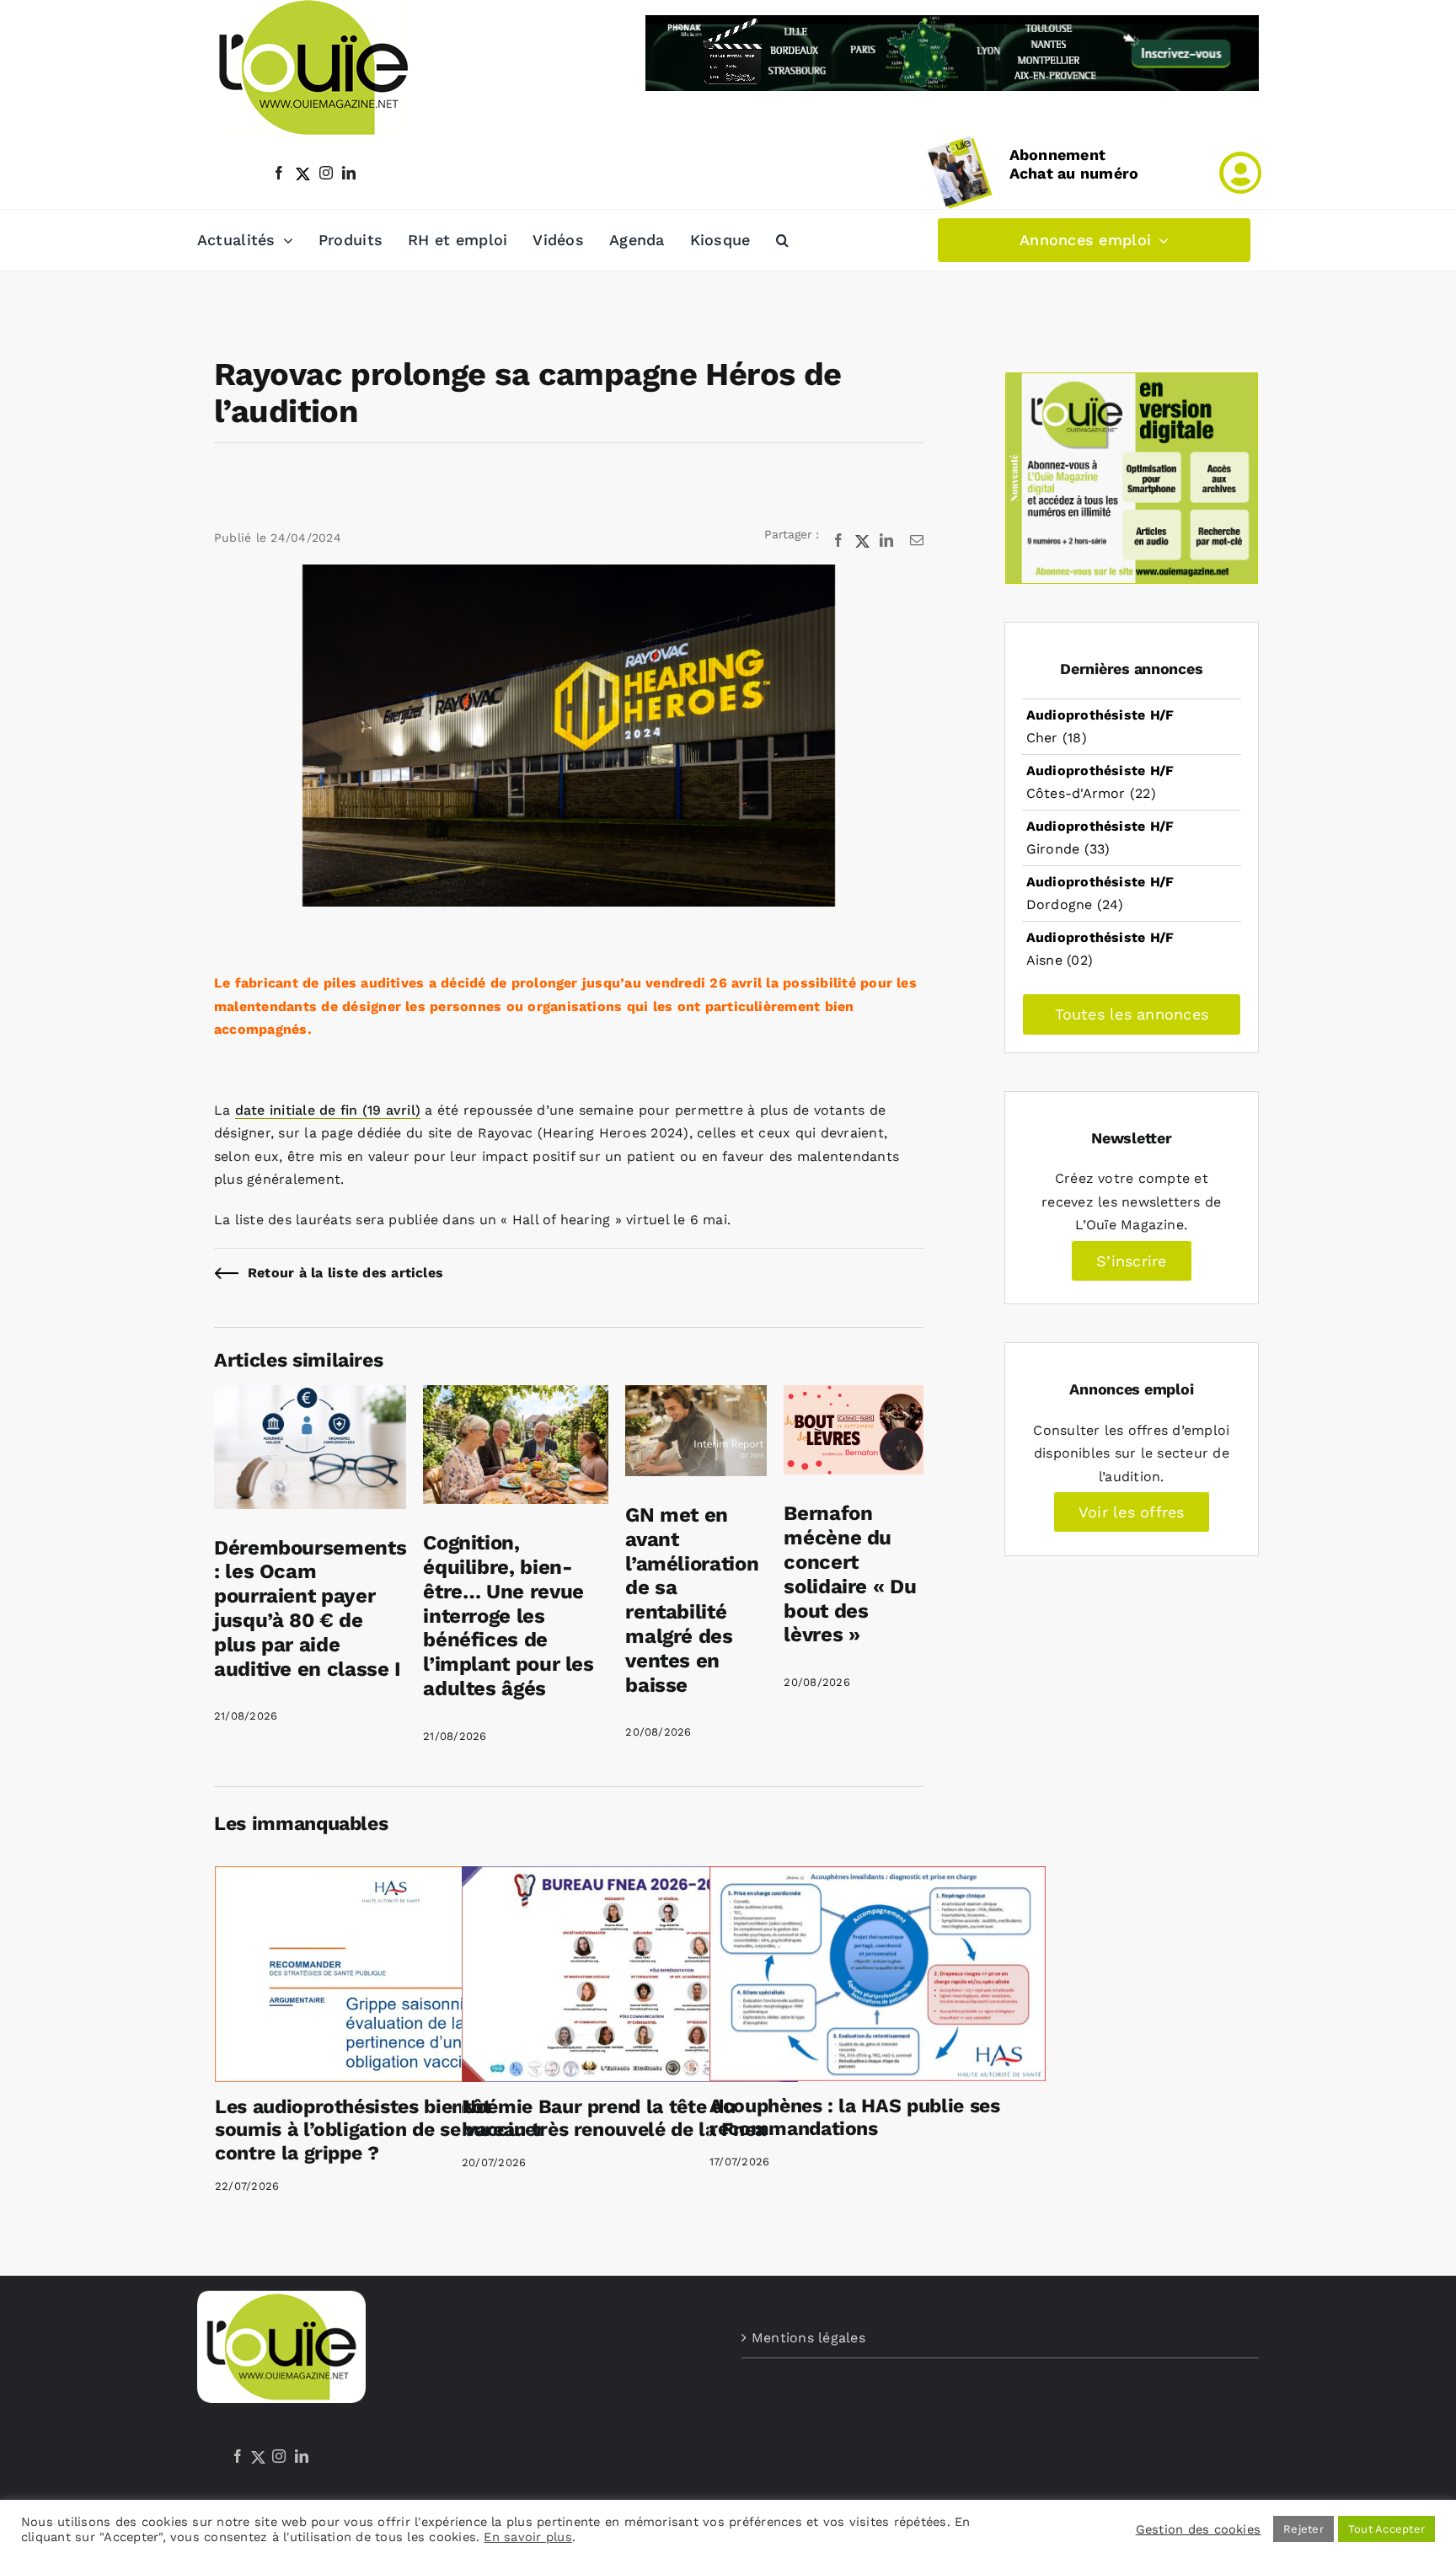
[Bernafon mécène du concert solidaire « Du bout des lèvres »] (854, 1397)
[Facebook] (238, 2456)
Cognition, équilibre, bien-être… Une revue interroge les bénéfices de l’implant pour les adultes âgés (509, 1616)
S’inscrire (1131, 1261)
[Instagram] (279, 2456)
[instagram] (326, 173)
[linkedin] (349, 173)
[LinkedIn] (302, 2456)
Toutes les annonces (1132, 1014)
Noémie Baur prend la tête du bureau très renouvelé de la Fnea (614, 2119)
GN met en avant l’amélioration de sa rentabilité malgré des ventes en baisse (692, 1600)
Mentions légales (808, 2338)
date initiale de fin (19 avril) (328, 1110)
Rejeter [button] (1303, 2529)
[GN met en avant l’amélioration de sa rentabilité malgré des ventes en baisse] (696, 1397)
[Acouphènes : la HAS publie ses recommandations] (878, 1974)
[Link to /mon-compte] (1240, 173)
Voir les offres (1132, 1512)
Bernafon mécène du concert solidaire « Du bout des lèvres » (850, 1574)
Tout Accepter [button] (1386, 2529)
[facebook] (279, 173)
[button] (782, 240)
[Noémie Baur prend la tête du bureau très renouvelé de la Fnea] (630, 1974)
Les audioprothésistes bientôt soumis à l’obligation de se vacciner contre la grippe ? (380, 2130)
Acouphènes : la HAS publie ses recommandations (855, 2118)
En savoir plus (527, 2537)
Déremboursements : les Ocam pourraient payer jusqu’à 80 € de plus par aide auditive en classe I (310, 1608)
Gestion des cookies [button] (1199, 2529)
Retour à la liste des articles (345, 1273)
